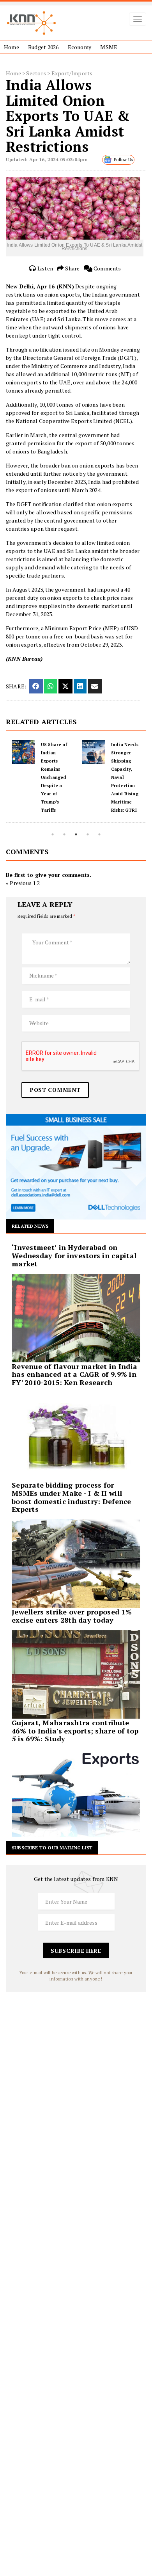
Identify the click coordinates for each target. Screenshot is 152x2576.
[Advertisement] (76, 2068)
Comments (107, 268)
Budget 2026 (43, 47)
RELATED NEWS (30, 1226)
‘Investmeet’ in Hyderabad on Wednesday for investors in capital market (74, 1255)
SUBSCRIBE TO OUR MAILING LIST (52, 1848)
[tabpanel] (41, 781)
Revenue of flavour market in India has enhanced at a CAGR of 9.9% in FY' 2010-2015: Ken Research (74, 1374)
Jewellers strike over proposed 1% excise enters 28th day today (72, 1616)
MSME (109, 47)
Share (72, 268)
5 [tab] (99, 834)
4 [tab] (88, 834)
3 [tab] (76, 834)
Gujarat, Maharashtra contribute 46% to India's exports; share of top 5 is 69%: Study (75, 1731)
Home (11, 47)
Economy (80, 47)
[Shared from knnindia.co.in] (95, 686)
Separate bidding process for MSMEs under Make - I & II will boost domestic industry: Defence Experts (72, 1497)
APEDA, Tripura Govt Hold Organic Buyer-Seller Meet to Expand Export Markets (126, 777)
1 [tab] (53, 834)
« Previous (19, 883)
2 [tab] (64, 834)
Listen (45, 268)
